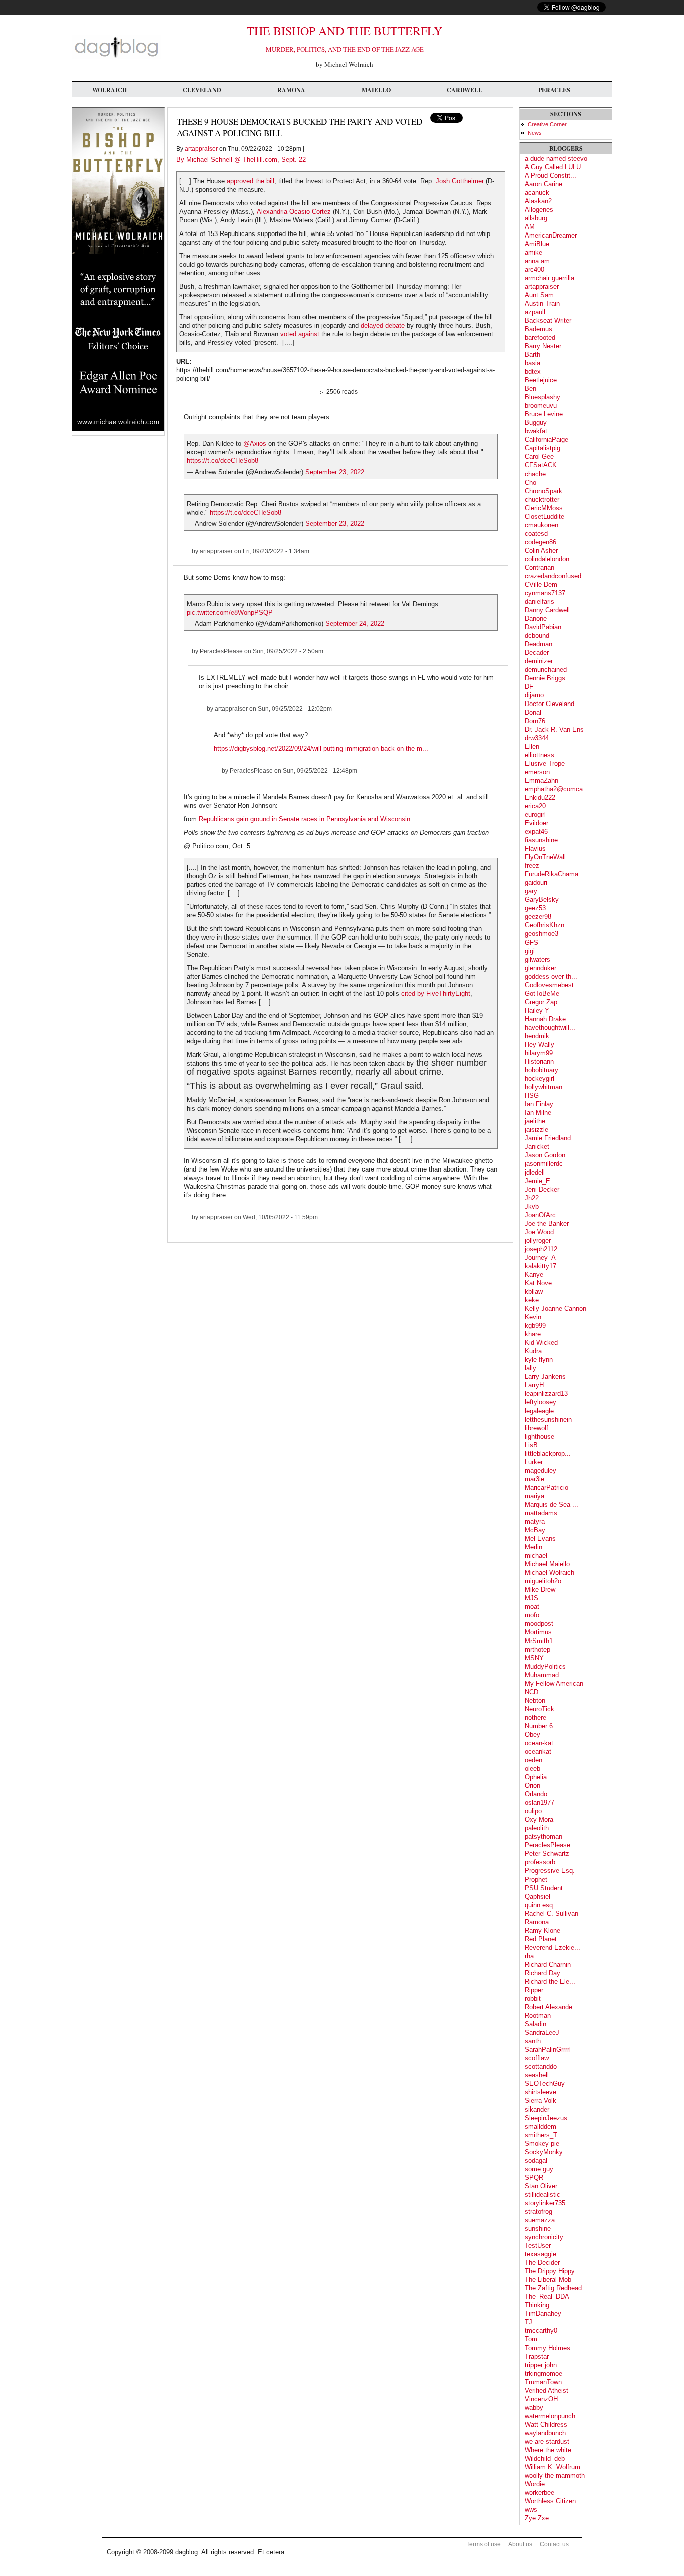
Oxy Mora (539, 1820)
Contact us (554, 2544)
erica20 (535, 806)
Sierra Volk (541, 2101)
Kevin (533, 1317)
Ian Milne (538, 1113)
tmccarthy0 (541, 2331)
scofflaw (537, 2058)
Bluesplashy (543, 397)
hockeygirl (540, 1079)
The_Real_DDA (547, 2297)
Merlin (534, 1547)
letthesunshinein (548, 1419)
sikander (537, 2109)
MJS (532, 1598)
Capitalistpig (543, 448)
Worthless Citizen (550, 2501)
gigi (530, 951)
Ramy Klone (543, 1930)
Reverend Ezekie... (553, 1947)
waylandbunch (545, 2433)
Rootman (538, 2016)
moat (532, 1607)
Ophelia (536, 1777)
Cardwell (464, 90)
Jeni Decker (542, 1189)
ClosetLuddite (545, 516)
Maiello (376, 90)
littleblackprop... (548, 1453)
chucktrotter (542, 499)
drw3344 (537, 738)
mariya (535, 1496)
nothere (536, 1717)
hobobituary (542, 1070)
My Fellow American (554, 1683)
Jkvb (532, 1206)
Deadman (539, 644)
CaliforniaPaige (547, 440)
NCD (532, 1692)
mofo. (533, 1615)
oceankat (538, 1751)
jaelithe (535, 1121)
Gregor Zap (541, 1002)
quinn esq (539, 1905)
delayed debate (383, 325)
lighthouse (540, 1436)
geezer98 (538, 917)
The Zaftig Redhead (553, 2288)
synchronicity (544, 2237)
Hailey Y (537, 1010)
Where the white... (551, 2450)
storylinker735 (545, 2203)
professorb (540, 1862)
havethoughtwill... (550, 1027)
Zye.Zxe (537, 2518)
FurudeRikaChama (552, 874)
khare (533, 1334)
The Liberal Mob (548, 2280)
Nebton (535, 1700)
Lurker (534, 1462)
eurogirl (535, 814)
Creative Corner (547, 124)
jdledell (535, 1172)
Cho (531, 482)
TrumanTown (543, 2382)
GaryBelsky (542, 900)
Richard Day (543, 1973)
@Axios (255, 444)
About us (520, 2544)
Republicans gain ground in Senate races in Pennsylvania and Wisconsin (304, 819)
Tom (531, 2339)
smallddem (541, 2126)
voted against (300, 334)
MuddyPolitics (545, 1666)
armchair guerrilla (550, 278)
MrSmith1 (539, 1641)
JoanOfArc (540, 1215)
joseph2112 (541, 1249)
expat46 (536, 832)
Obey (533, 1734)
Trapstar (537, 2356)
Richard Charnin (548, 1964)
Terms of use (483, 2544)
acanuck (537, 193)
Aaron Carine (544, 184)
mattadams (541, 1513)
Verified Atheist (547, 2390)
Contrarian (540, 567)
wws (531, 2510)
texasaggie (541, 2254)
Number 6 (539, 1726)
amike (534, 252)
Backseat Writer (548, 320)
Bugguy (536, 423)
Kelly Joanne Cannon (556, 1309)
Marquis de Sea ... (552, 1504)
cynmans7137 (545, 593)
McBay (535, 1530)
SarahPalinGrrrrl (548, 2050)
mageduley (541, 1470)
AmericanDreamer (551, 235)
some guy (539, 2169)
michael (536, 1556)
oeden (534, 1760)
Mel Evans (540, 1539)
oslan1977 (540, 1803)
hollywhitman (544, 1087)
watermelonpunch (550, 2416)
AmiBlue (537, 244)
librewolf (537, 1428)
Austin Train (542, 303)
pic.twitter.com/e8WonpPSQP (230, 613)
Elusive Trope (545, 763)
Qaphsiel (538, 1896)
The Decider (542, 2263)
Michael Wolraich (550, 1573)
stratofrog (539, 2211)
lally (531, 1368)
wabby (534, 2407)
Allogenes (539, 210)
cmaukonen (542, 525)
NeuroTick (540, 1709)
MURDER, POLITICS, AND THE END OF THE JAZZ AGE (345, 49)
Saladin (536, 2024)
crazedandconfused (553, 576)
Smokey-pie (542, 2143)
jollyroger (538, 1240)
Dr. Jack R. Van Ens (554, 729)
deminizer (539, 661)
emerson (537, 772)
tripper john (541, 2365)
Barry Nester (543, 346)
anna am (537, 261)
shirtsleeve (541, 2092)
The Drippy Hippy (550, 2271)
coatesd (536, 533)
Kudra (533, 1351)
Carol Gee (539, 457)
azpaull (535, 312)
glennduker (541, 968)
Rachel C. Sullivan (552, 1913)
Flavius (535, 849)
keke (532, 1300)
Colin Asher (541, 550)
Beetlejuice (541, 380)
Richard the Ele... (550, 1981)
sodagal (536, 2160)
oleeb (533, 1769)
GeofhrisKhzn (545, 925)
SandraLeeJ (542, 2033)
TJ (529, 2322)
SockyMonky (544, 2152)
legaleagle (539, 1411)
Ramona (291, 90)
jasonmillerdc (544, 1164)
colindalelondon (547, 559)
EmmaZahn (542, 780)
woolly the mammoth (555, 2476)
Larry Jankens (545, 1377)
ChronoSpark (544, 491)
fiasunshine (541, 840)
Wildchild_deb (545, 2458)
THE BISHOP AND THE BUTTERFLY (345, 31)
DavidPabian (543, 627)
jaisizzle (537, 1130)
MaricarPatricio (547, 1487)
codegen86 (541, 542)
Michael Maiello (547, 1564)
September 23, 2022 (335, 472)
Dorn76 (535, 721)
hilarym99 (539, 1053)
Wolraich (109, 90)
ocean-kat (539, 1743)
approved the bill (251, 181)
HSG (532, 1096)
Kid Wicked (541, 1343)
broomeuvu (541, 406)
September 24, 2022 (355, 624)
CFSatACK (541, 465)
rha (529, 1956)
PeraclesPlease (221, 651)
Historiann (539, 1062)
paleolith (537, 1828)
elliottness (540, 755)
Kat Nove (538, 1283)
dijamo (534, 695)
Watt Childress (546, 2424)
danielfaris (540, 602)
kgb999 (535, 1326)
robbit (533, 1999)
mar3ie (535, 1479)
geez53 (535, 908)
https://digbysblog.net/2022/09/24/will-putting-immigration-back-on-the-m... (321, 748)
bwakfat (536, 431)
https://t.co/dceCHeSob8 (223, 461)
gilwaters (538, 959)
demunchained (546, 670)
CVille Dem (541, 584)
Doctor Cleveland (550, 704)
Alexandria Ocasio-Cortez (295, 212)
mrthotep (538, 1649)
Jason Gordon (545, 1155)
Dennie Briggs (545, 678)
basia (533, 363)
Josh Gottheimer (461, 181)
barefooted (540, 337)
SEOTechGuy (545, 2084)
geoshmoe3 (542, 934)
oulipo (533, 1811)
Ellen (532, 746)
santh (533, 2041)
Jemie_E (538, 1181)
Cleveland (202, 90)
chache (535, 474)
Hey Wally (540, 1044)
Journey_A (540, 1257)
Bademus (539, 329)
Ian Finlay (539, 1104)
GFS (532, 942)
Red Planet (541, 1939)
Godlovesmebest (549, 985)
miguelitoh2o (543, 1581)
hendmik (537, 1036)
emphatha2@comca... (557, 789)
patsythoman (544, 1837)
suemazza (540, 2220)
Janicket (537, 1147)
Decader (537, 653)
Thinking (537, 2305)
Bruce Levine (544, 414)
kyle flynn (539, 1360)
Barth (533, 355)
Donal (533, 712)
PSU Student (544, 1888)
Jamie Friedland (548, 1138)
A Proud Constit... (551, 176)
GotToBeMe (542, 993)
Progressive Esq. (550, 1871)
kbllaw (534, 1292)
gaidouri (536, 883)
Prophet (536, 1879)
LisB (531, 1445)
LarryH (534, 1385)
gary (531, 891)
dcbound (537, 636)
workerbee (540, 2493)
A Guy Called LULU (553, 167)
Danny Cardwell (547, 610)
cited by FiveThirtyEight (436, 993)
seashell (537, 2075)
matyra (535, 1521)
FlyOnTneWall (545, 857)
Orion (533, 1786)
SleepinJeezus (546, 2118)
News (535, 133)
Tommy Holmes (548, 2348)
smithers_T (541, 2135)
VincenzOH (541, 2399)
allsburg (536, 218)
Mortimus (538, 1632)
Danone (536, 619)
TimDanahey (543, 2314)
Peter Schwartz (547, 1854)
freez (532, 866)
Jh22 (532, 1198)
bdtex (533, 372)
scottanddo (541, 2067)
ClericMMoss (544, 508)
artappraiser (201, 149)
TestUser (538, 2246)
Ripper (534, 1990)
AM (530, 227)
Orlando (536, 1794)
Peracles (554, 90)
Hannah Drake (545, 1019)
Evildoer (537, 823)
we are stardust (547, 2441)
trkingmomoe (544, 2373)
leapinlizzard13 (546, 1394)
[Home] (116, 57)
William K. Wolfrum (553, 2467)
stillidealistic (543, 2194)
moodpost (539, 1624)
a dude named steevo (556, 159)
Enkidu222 (540, 797)
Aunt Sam (539, 295)
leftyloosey (541, 1402)
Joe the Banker (547, 1223)
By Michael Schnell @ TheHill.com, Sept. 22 (241, 160)
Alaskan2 (538, 201)
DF (529, 687)
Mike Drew (540, 1590)
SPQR (534, 2177)
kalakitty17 (541, 1266)
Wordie (535, 2484)
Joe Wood (539, 1232)
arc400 (535, 269)
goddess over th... (551, 976)
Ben (531, 389)
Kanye (534, 1274)
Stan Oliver (541, 2186)
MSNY (534, 1658)
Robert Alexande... (552, 2007)
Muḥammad (542, 1675)
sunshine (538, 2229)
